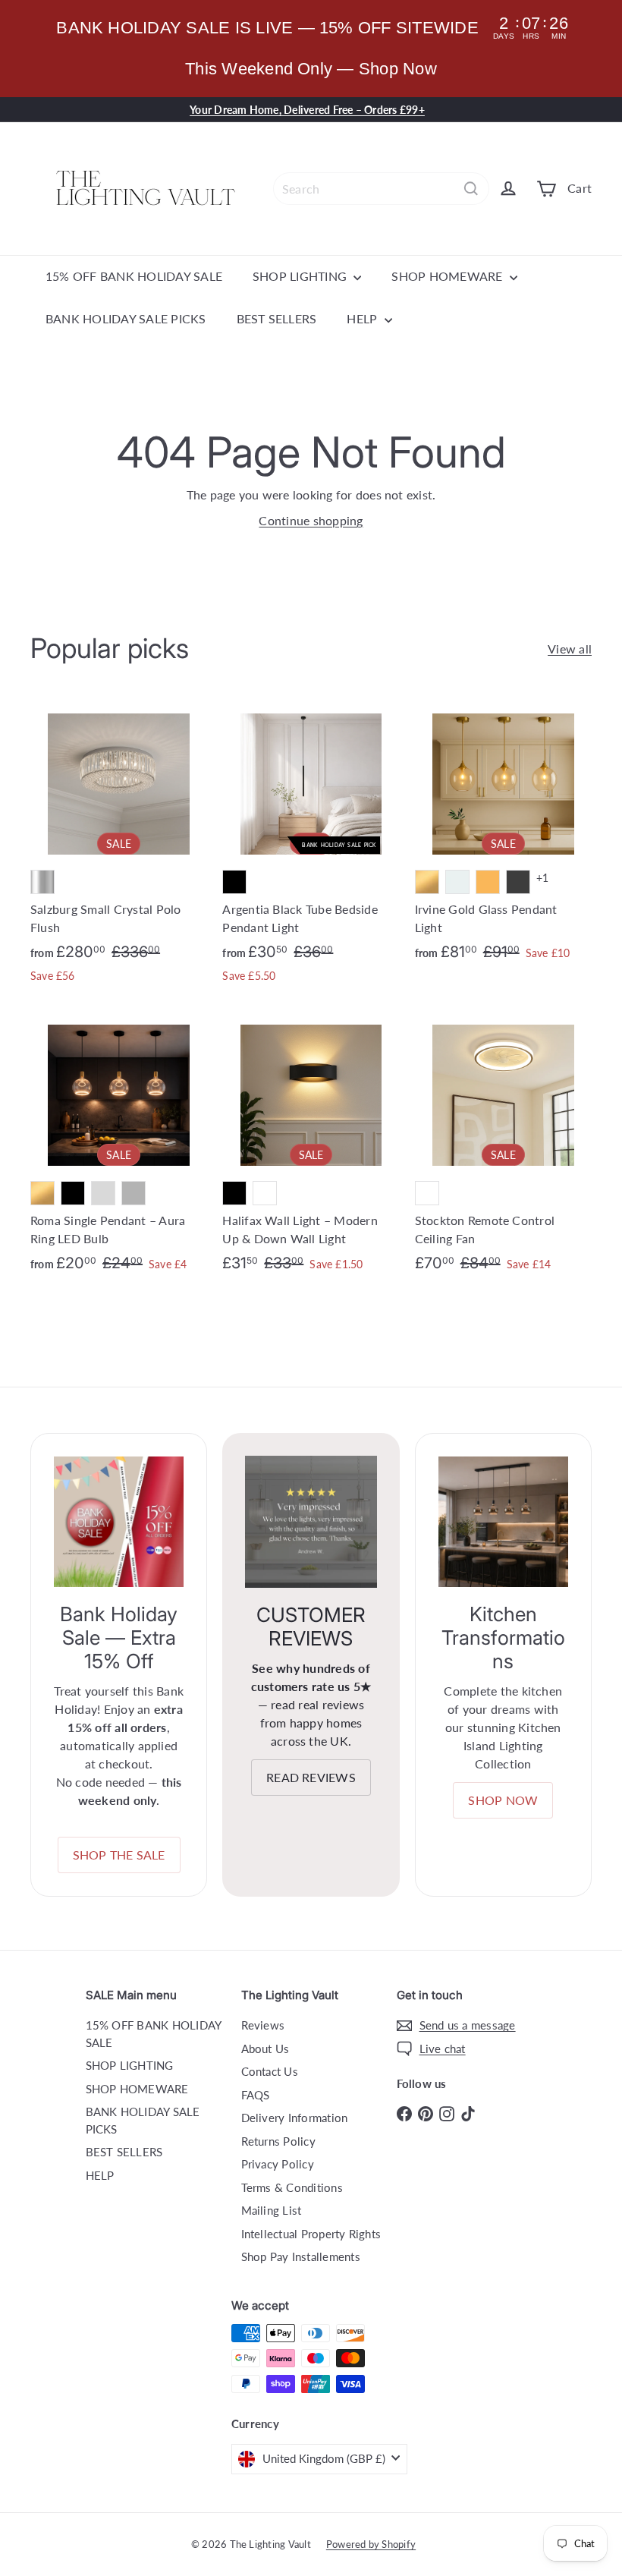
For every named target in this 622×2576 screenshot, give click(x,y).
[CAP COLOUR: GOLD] (42, 1193)
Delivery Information (295, 2118)
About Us (265, 2049)
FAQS (256, 2095)
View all (570, 649)
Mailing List (272, 2210)
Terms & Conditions (292, 2187)
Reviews (263, 2025)
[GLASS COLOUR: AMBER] (488, 882)
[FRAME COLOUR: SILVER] (42, 882)
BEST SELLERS (277, 318)
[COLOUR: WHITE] (265, 1193)
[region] (311, 49)
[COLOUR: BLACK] (234, 882)
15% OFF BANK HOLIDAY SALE (134, 276)
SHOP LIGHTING (301, 276)
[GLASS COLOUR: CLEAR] (457, 882)
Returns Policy (278, 2141)
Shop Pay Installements (301, 2256)
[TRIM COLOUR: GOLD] (427, 882)
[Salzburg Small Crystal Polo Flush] (119, 847)
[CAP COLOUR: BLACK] (73, 1193)
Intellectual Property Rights (311, 2234)
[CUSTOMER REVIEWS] (311, 1521)
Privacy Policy (278, 2164)
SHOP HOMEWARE (448, 276)
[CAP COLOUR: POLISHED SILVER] (103, 1193)
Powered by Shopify (371, 2544)
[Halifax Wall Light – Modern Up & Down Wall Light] (311, 1147)
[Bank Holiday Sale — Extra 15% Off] (119, 1521)
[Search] (471, 189)
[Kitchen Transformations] (503, 1521)
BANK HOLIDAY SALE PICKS (126, 318)
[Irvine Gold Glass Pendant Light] (503, 836)
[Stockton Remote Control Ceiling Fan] (503, 1147)
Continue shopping (311, 520)
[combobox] (381, 189)
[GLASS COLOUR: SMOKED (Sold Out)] (518, 882)
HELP (363, 318)
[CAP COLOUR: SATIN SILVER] (134, 1193)
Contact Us (270, 2071)
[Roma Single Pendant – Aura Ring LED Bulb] (119, 1147)
